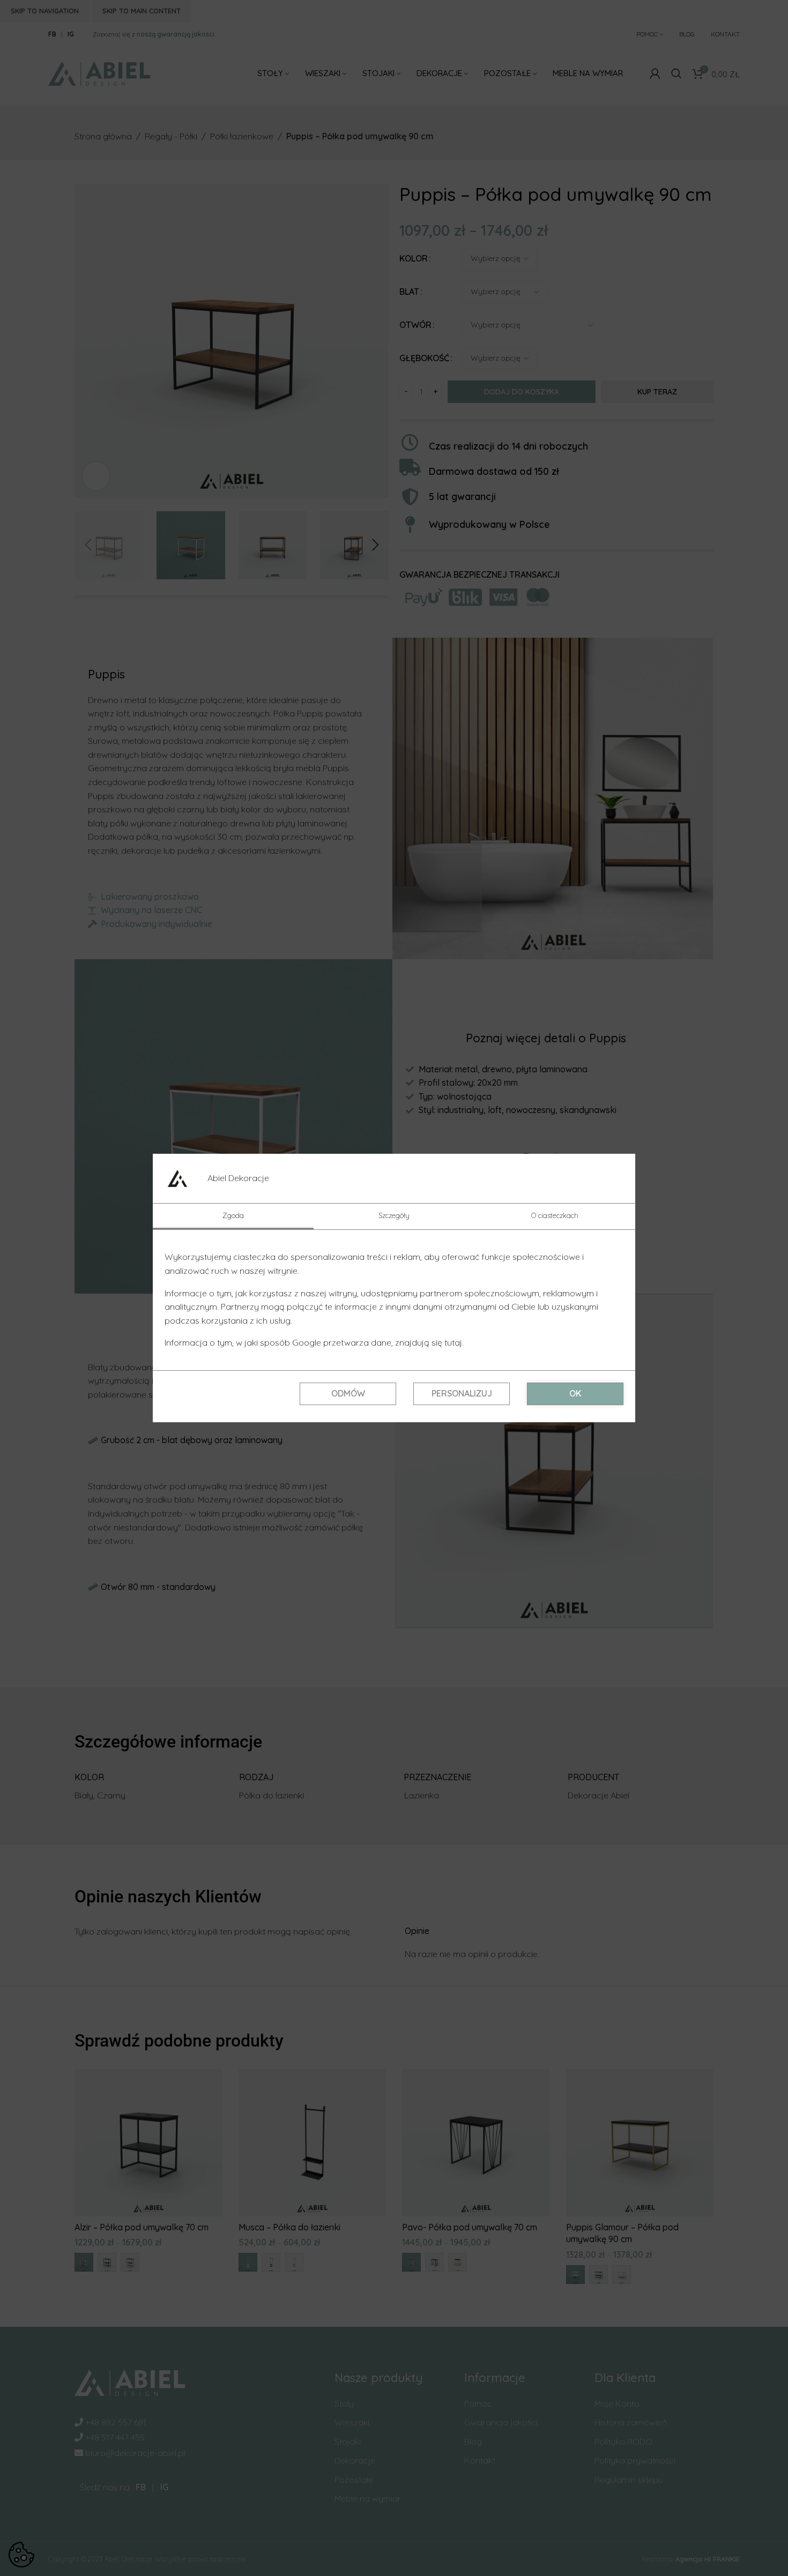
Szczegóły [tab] (394, 1215)
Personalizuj (462, 1393)
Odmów (348, 1393)
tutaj (453, 1342)
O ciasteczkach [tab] (555, 1215)
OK (575, 1393)
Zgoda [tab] (233, 1215)
